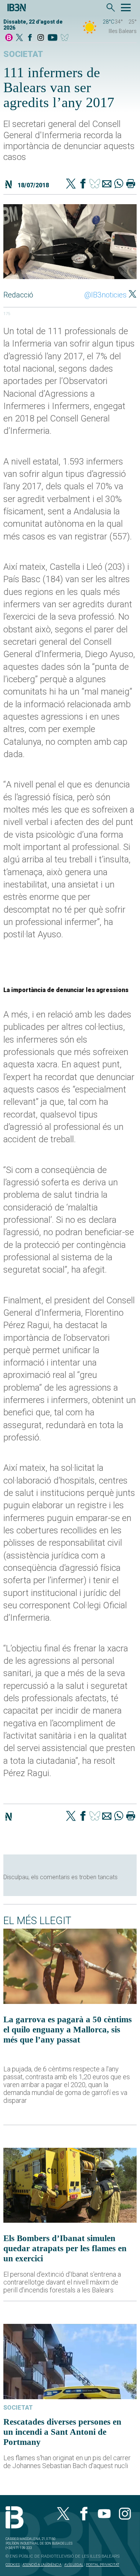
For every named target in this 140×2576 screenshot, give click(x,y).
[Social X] (19, 38)
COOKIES (13, 2565)
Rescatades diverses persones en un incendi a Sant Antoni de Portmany (62, 2432)
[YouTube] (52, 38)
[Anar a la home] (9, 38)
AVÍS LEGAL (74, 2565)
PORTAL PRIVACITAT (102, 2565)
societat (23, 54)
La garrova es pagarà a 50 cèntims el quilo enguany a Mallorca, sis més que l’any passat (68, 2029)
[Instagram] (41, 38)
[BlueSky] (66, 38)
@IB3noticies (105, 295)
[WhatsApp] (119, 184)
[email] (107, 184)
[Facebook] (30, 38)
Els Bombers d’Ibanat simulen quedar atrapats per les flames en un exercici (65, 2248)
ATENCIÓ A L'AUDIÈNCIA (42, 2565)
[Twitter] (71, 184)
